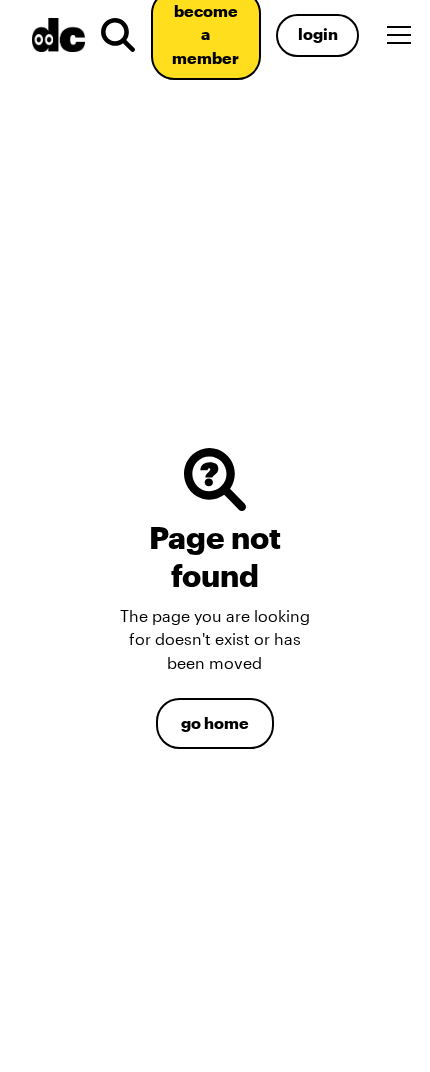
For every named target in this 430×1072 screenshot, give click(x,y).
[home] (54, 35)
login (318, 34)
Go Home (215, 723)
